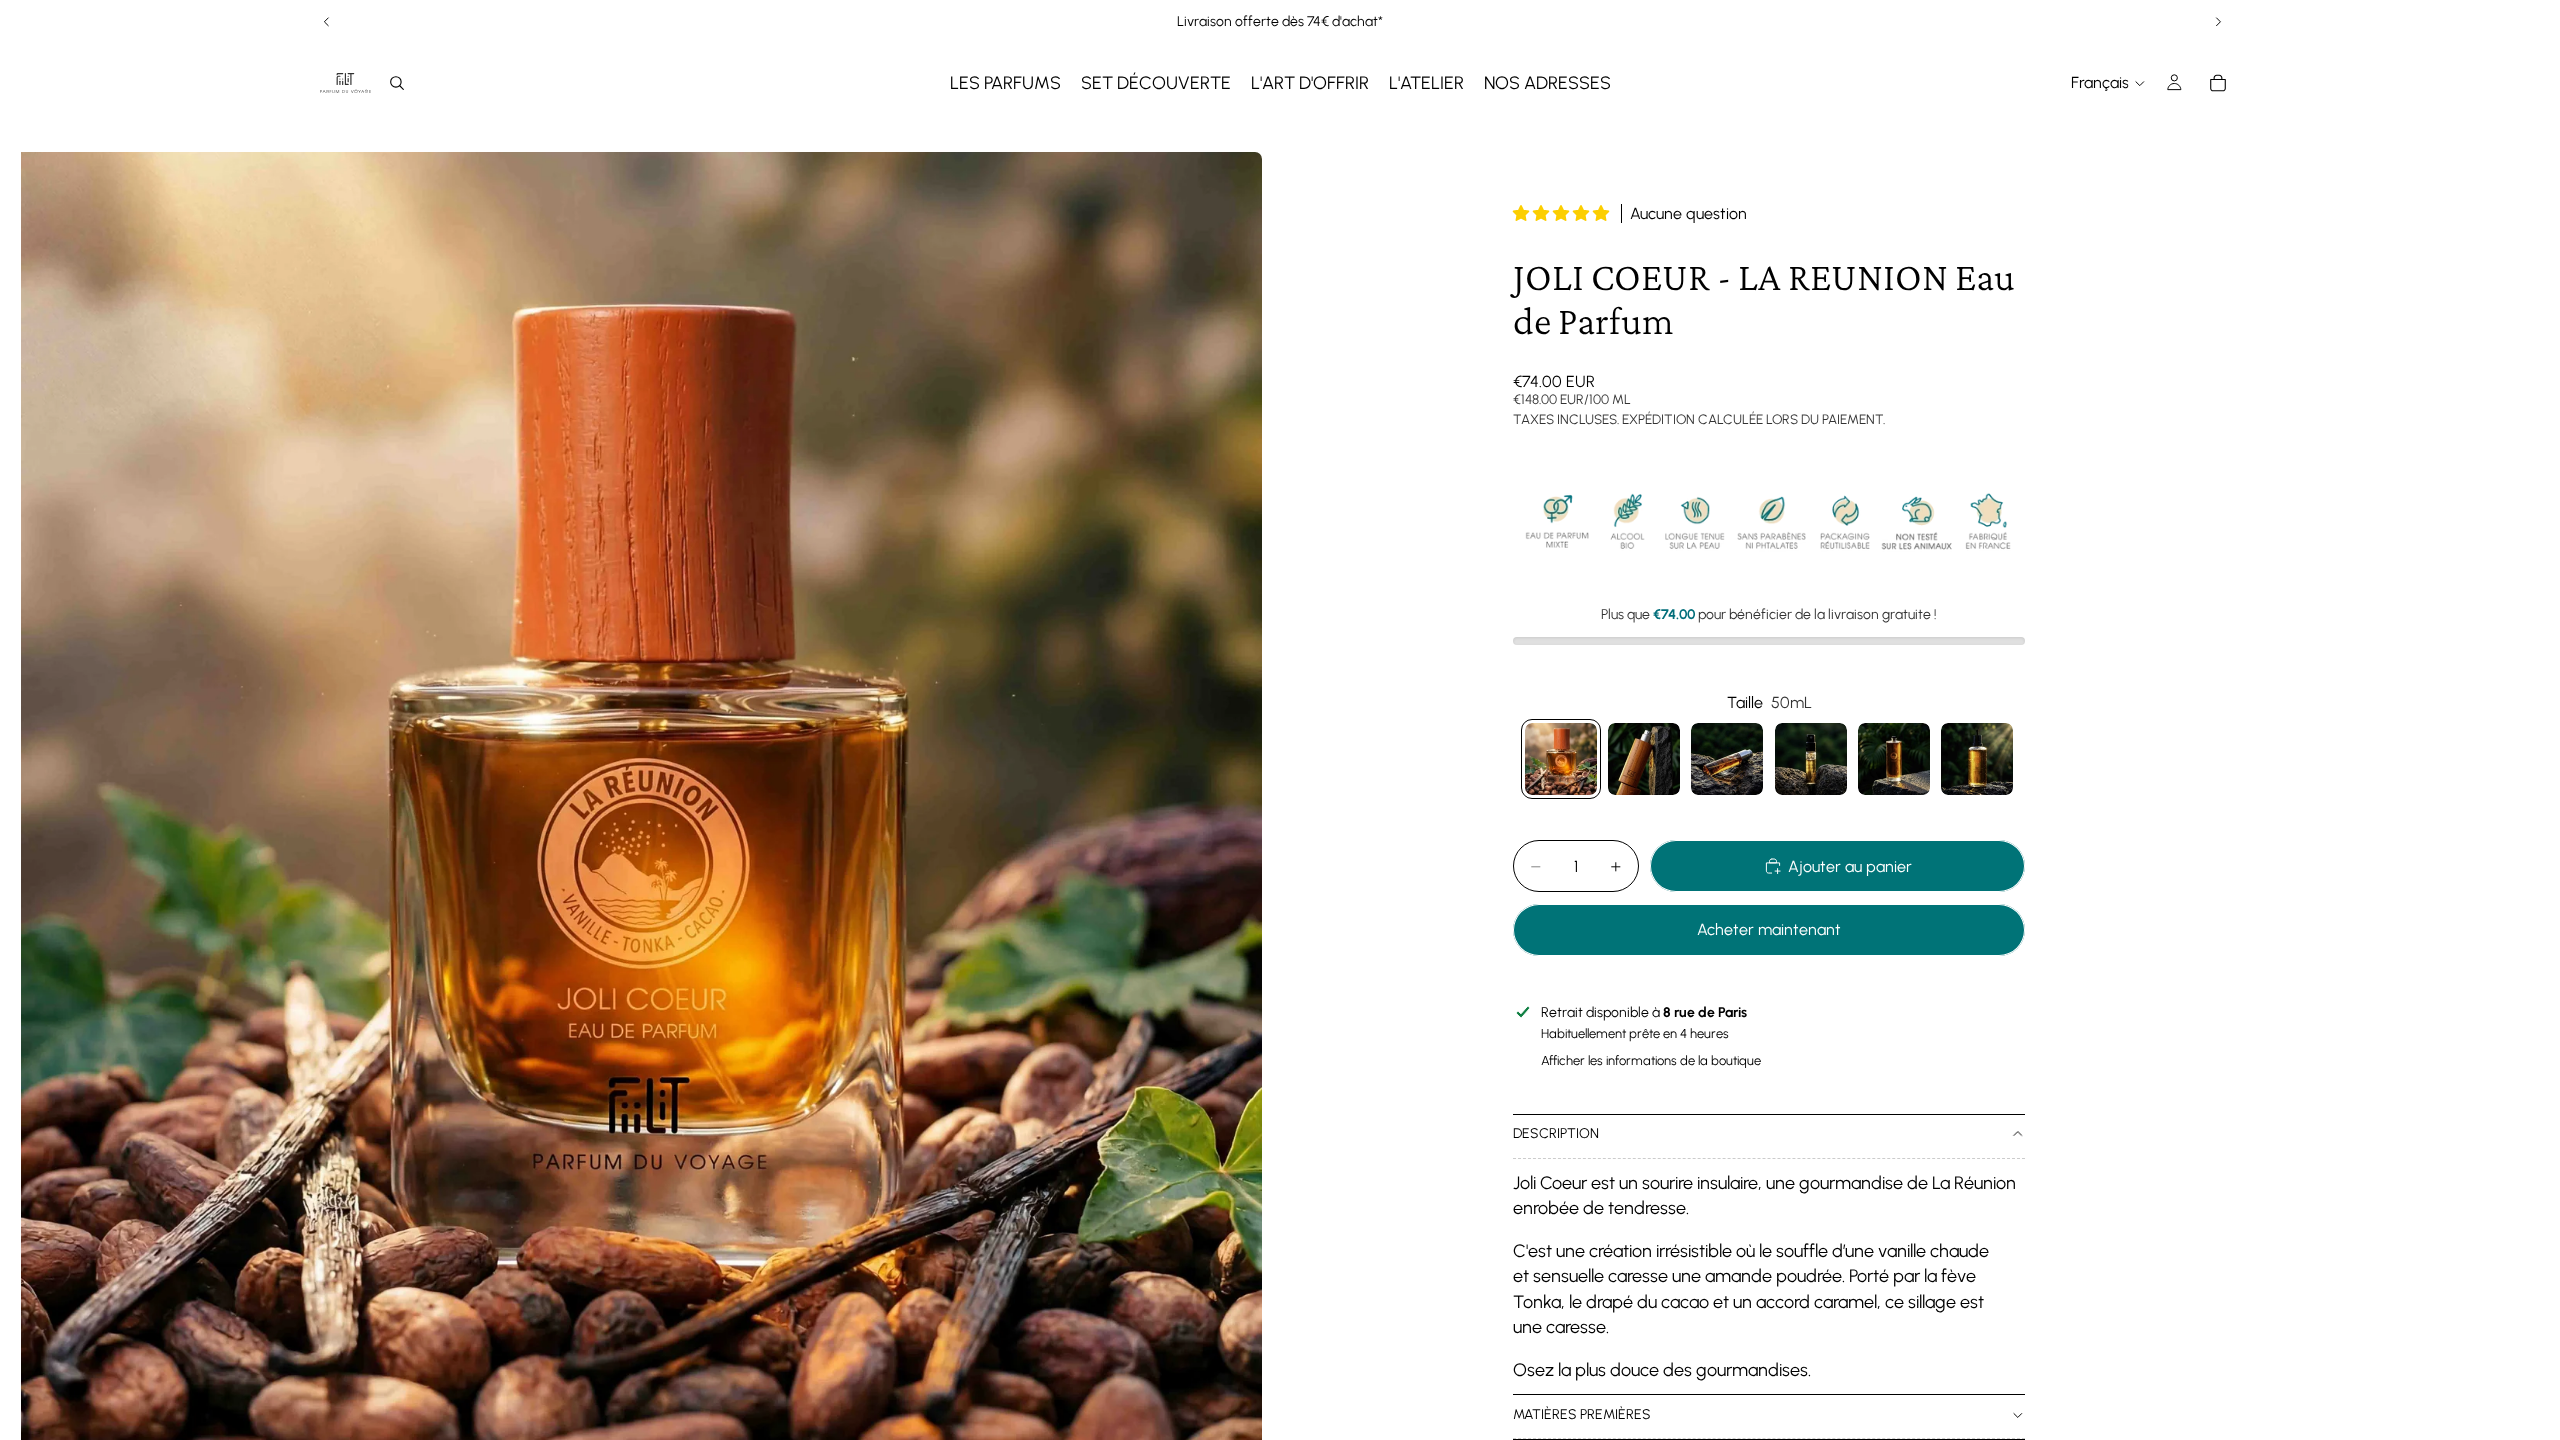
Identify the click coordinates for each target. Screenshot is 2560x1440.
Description (1556, 1133)
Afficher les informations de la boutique (1651, 1060)
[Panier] (2218, 83)
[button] (1563, 213)
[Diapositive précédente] (327, 22)
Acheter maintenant (1769, 929)
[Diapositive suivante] (2218, 22)
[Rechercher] (397, 83)
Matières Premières (1582, 1414)
